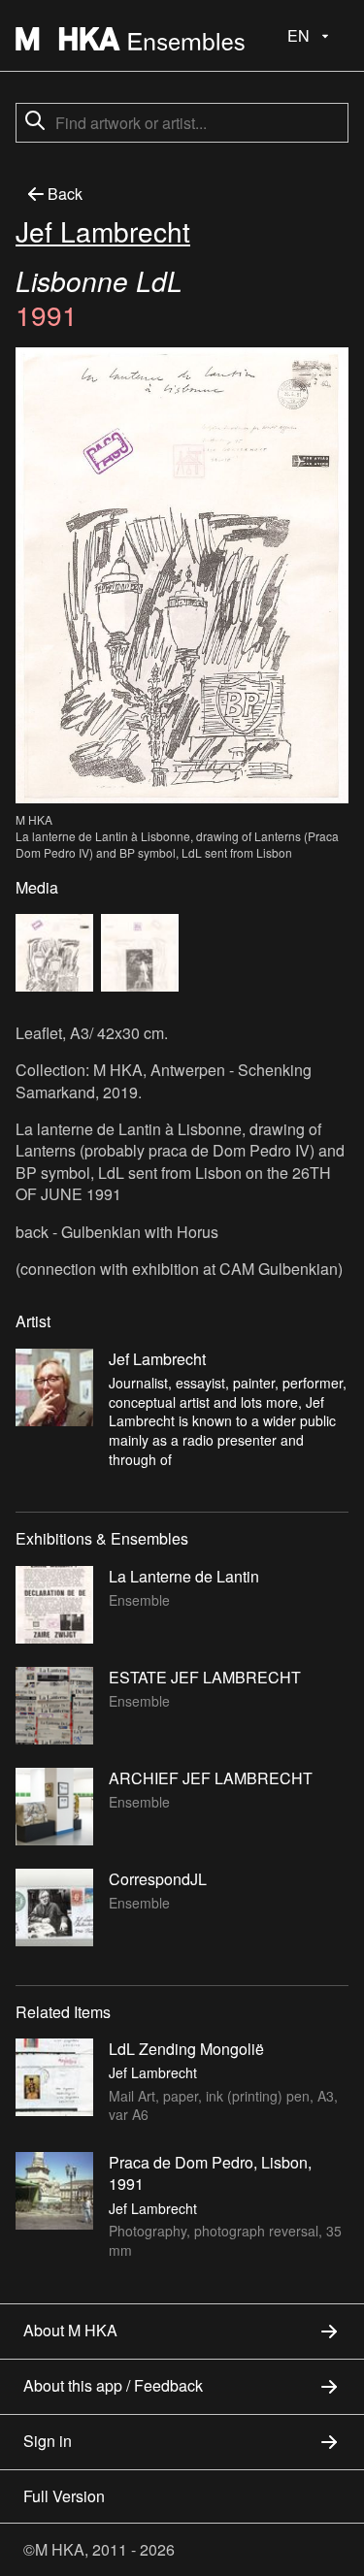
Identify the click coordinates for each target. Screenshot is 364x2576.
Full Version (64, 2496)
